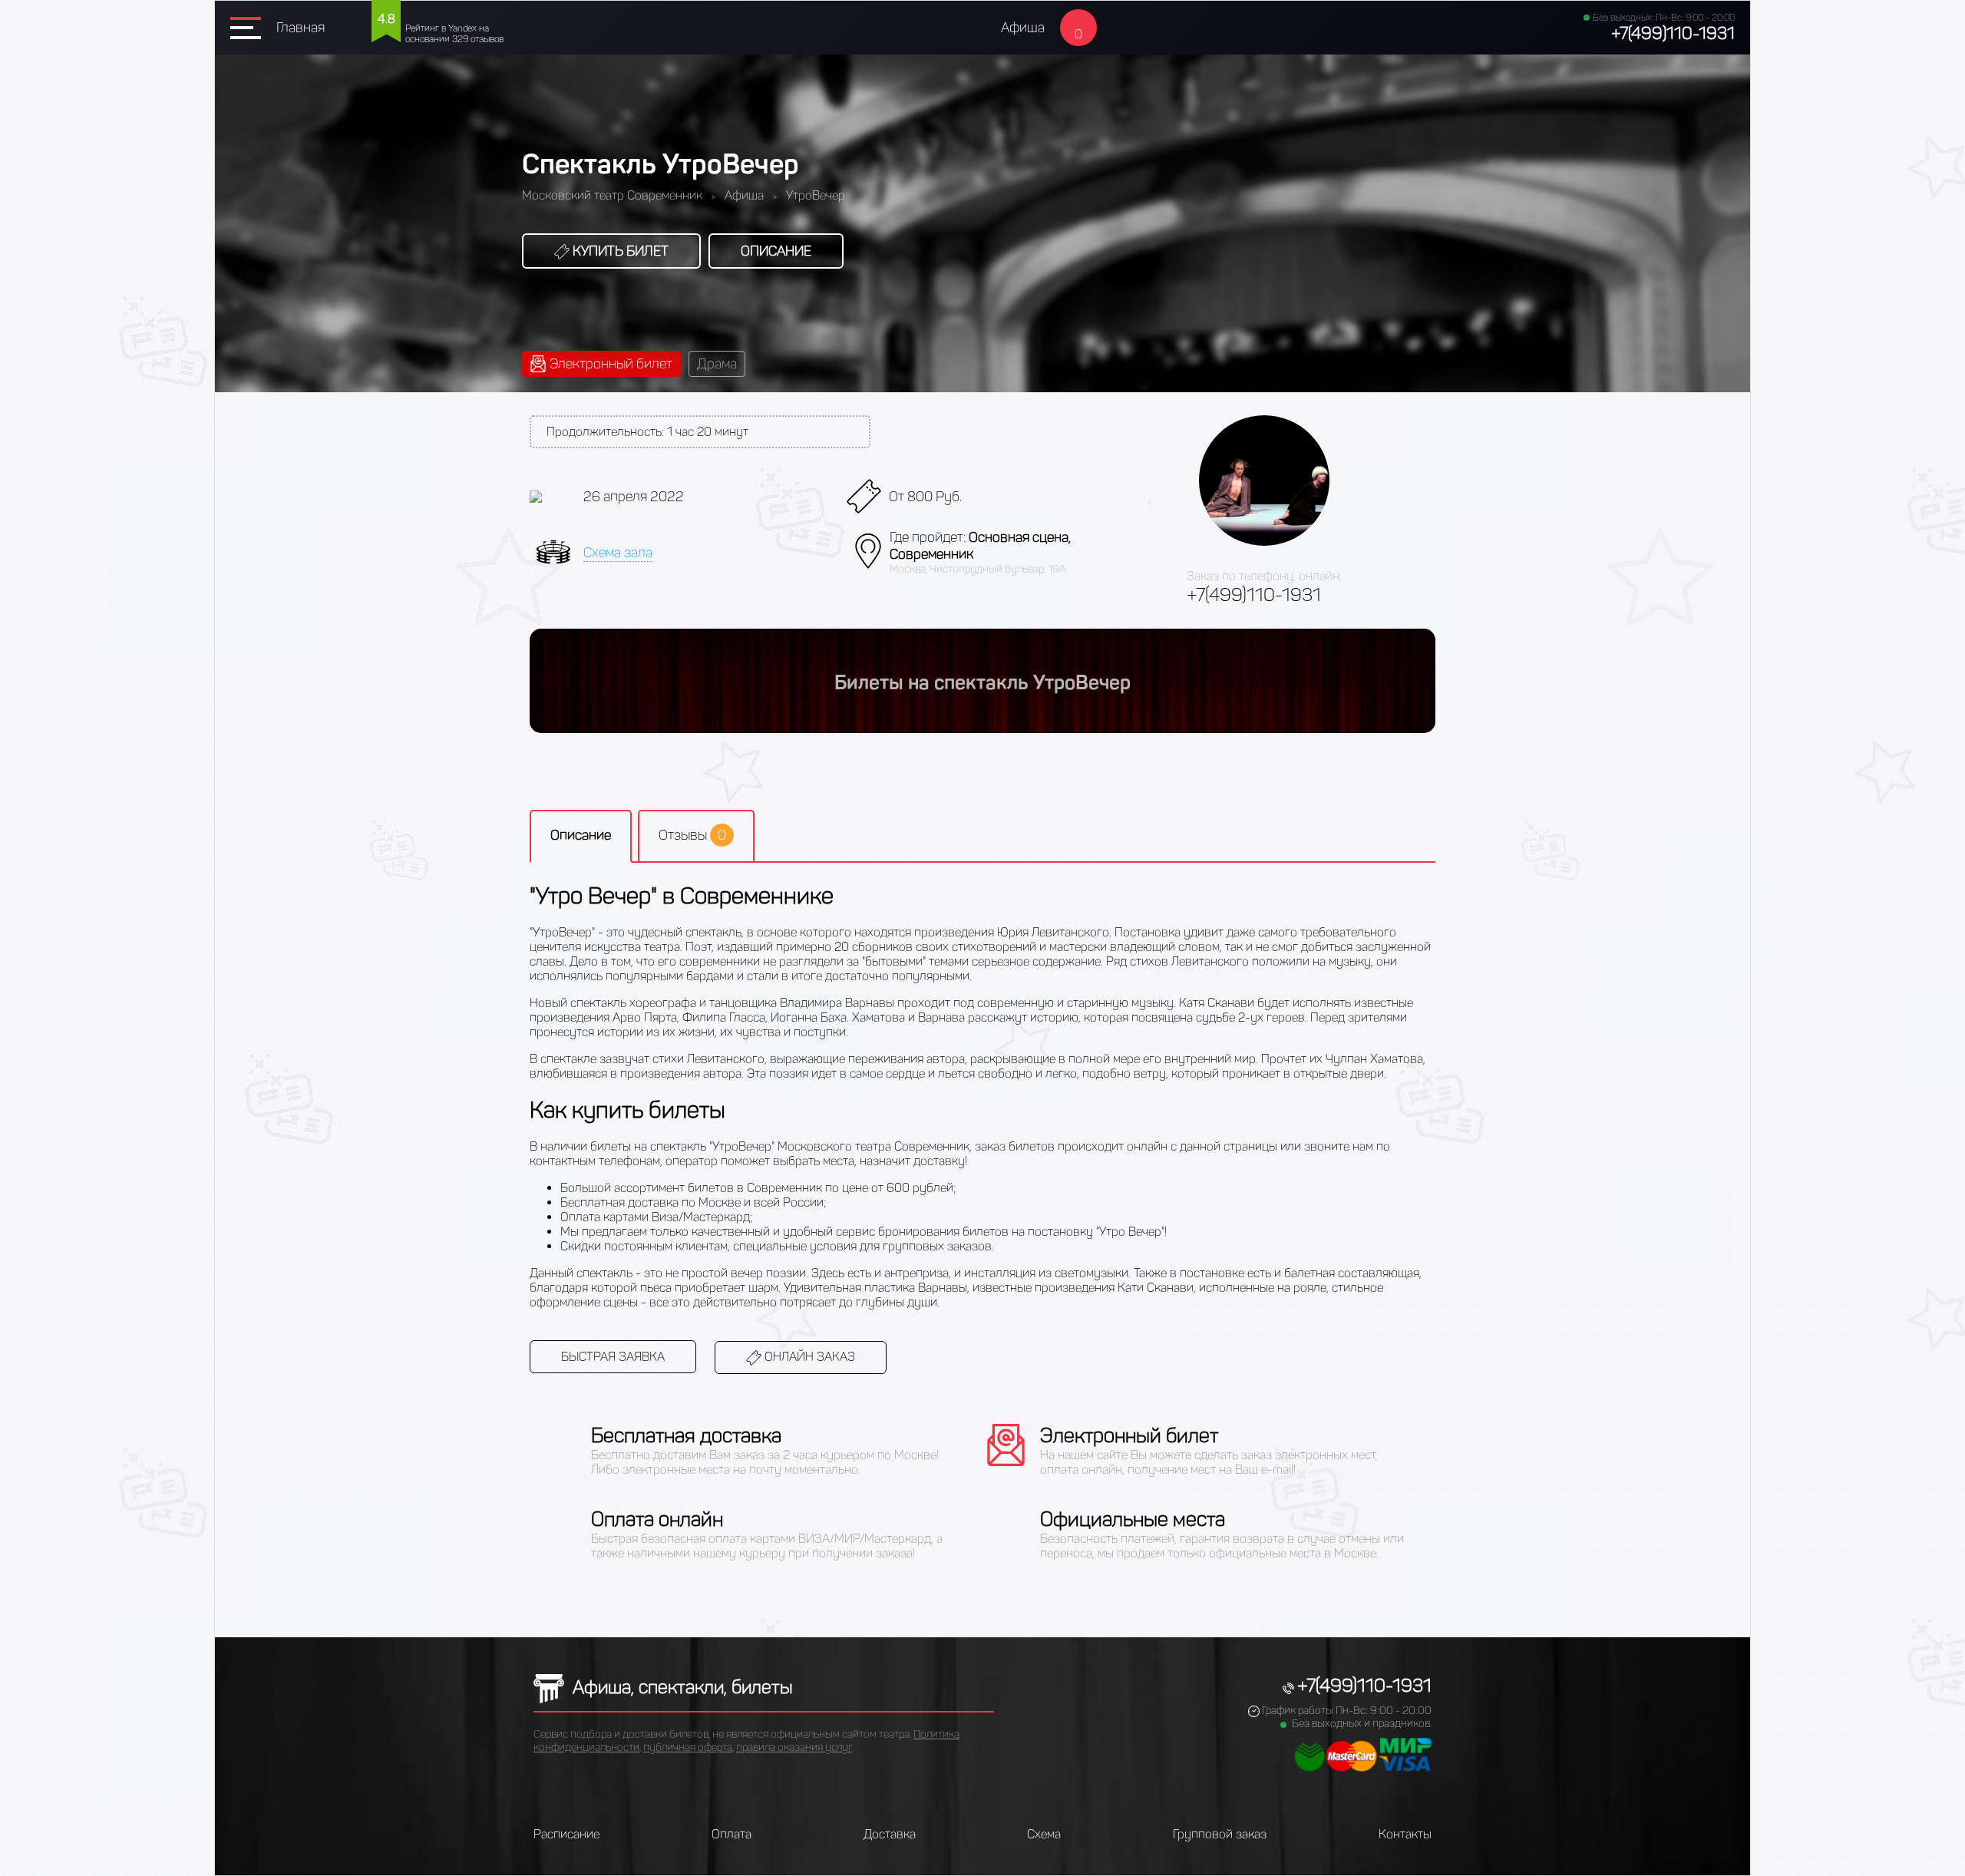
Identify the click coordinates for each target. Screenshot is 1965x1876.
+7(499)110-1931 (1673, 33)
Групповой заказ (1220, 1834)
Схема (1044, 1834)
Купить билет (619, 251)
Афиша (1023, 28)
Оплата (732, 1834)
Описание (776, 251)
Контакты (1405, 1834)
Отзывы (692, 835)
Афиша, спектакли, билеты (680, 1687)
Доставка (890, 1834)
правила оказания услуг (794, 1747)
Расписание (566, 1834)
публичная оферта (688, 1747)
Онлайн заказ (808, 1357)
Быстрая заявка (613, 1357)
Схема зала (618, 553)
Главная (301, 28)
